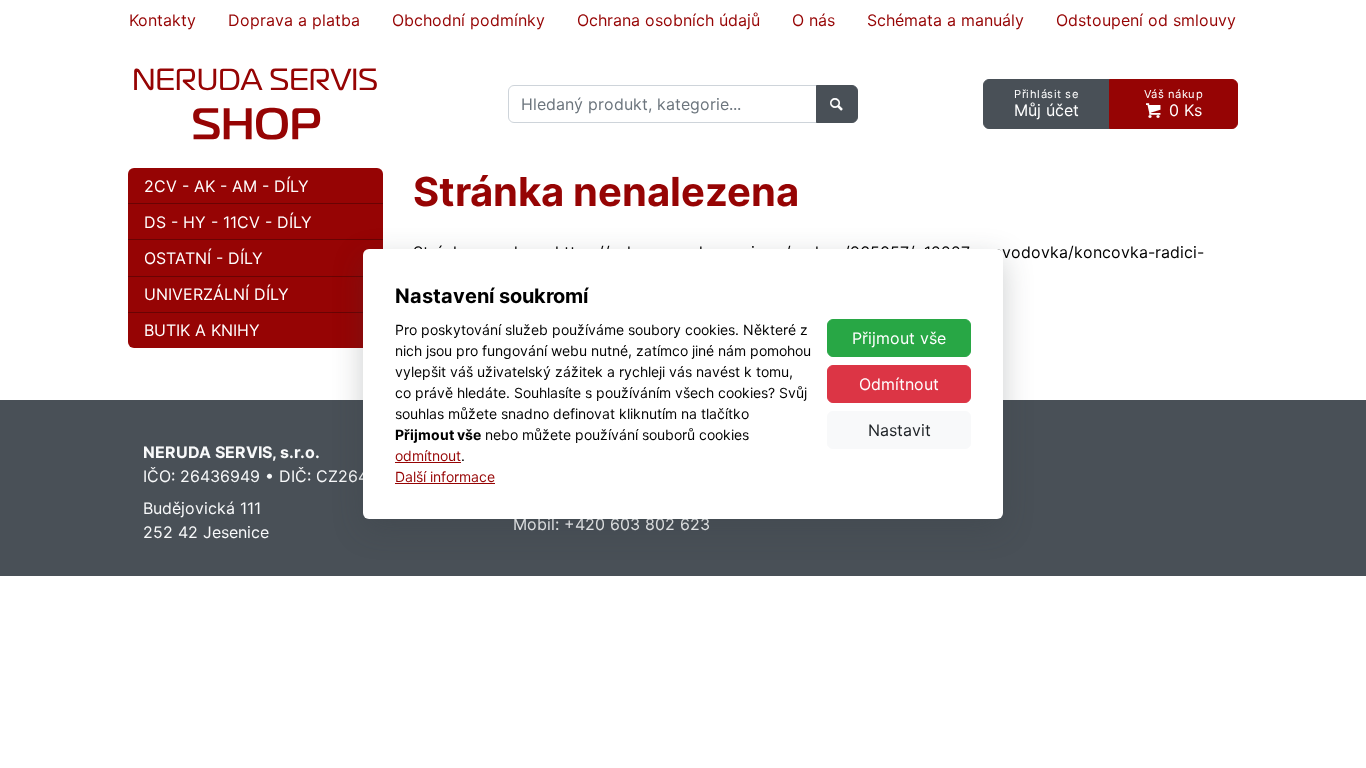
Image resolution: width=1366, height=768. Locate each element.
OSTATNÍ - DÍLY (203, 258)
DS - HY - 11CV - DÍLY (228, 222)
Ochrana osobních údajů (668, 20)
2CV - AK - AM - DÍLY (226, 186)
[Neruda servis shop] (255, 104)
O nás (813, 20)
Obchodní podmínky (468, 20)
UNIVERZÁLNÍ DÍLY (216, 294)
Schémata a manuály (945, 20)
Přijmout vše (899, 338)
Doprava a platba (294, 20)
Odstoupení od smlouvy (1146, 20)
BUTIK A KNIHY (202, 330)
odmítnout (428, 455)
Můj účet (1046, 103)
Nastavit (899, 430)
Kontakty (162, 20)
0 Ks (1174, 103)
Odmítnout (899, 384)
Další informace (445, 476)
